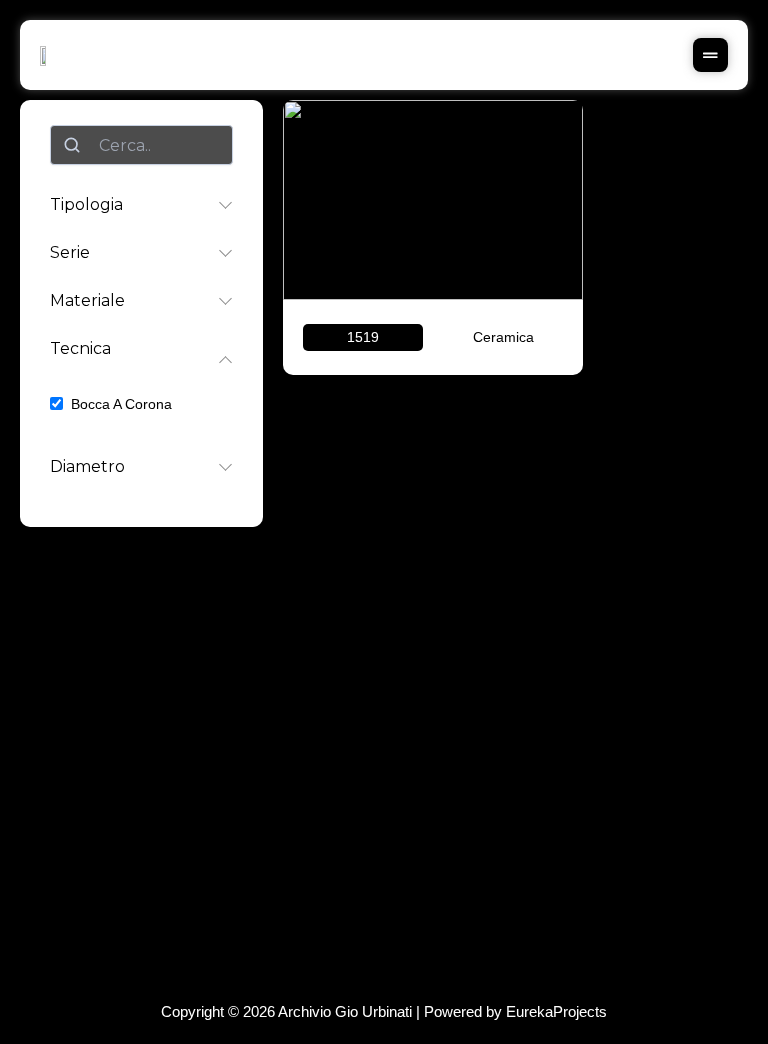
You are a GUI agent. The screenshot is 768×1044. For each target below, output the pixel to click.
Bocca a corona (121, 404)
